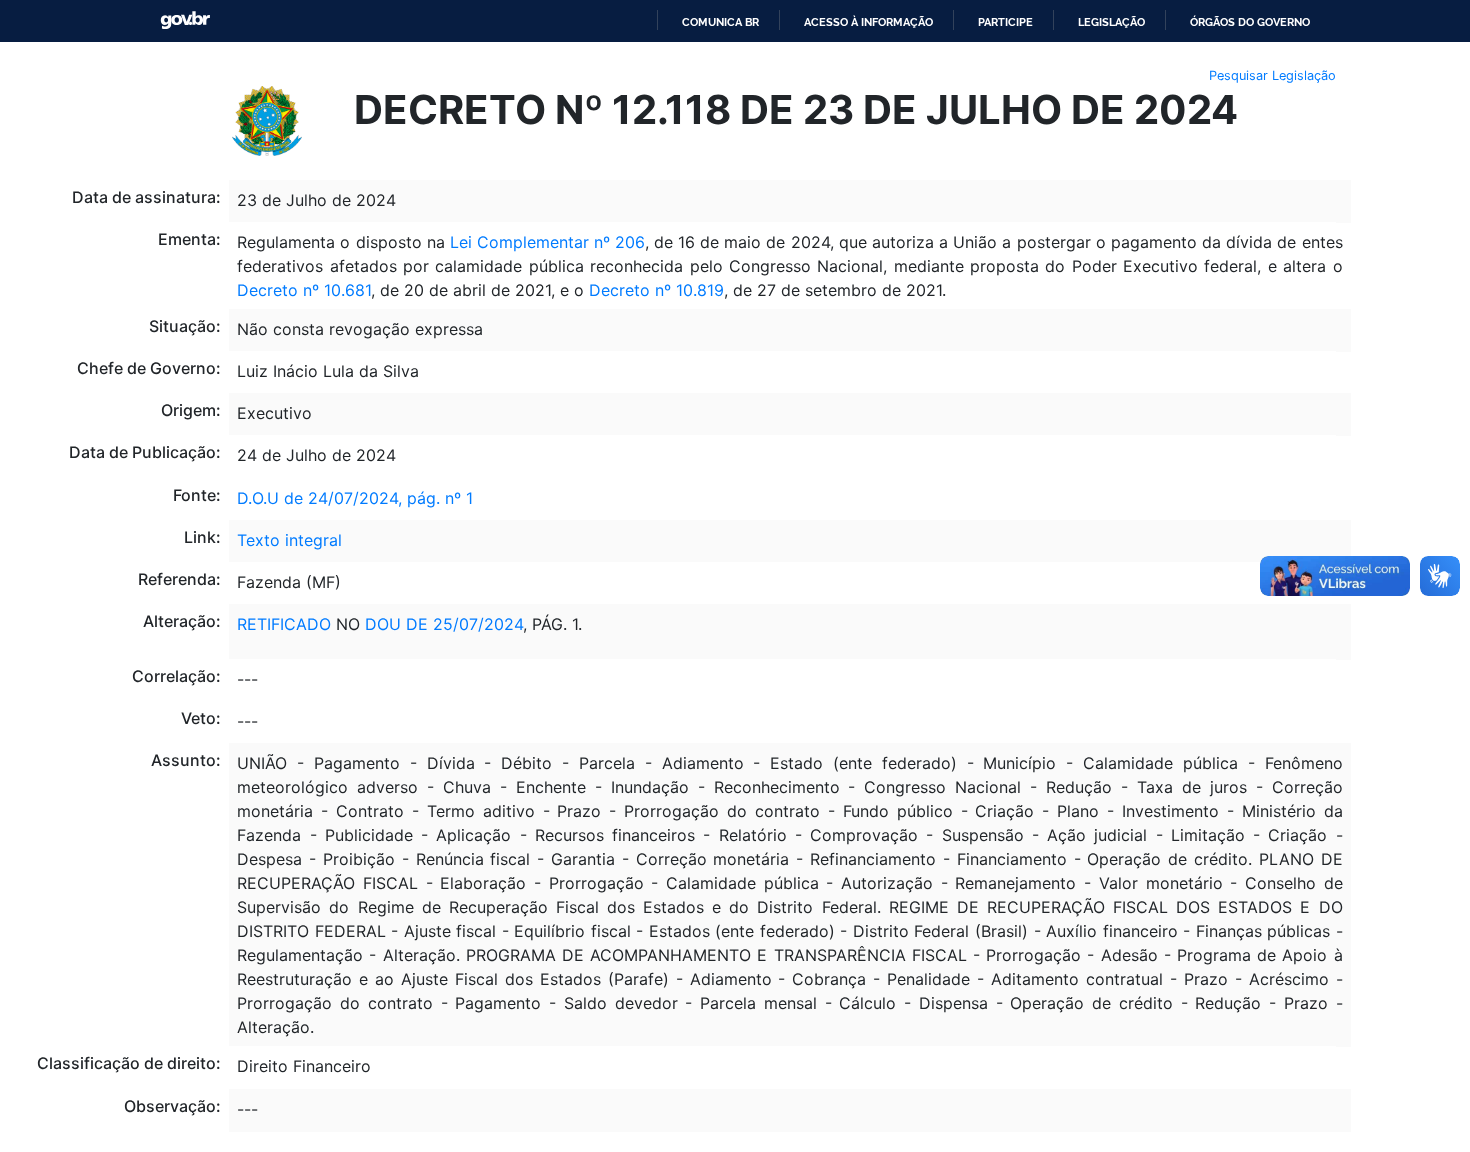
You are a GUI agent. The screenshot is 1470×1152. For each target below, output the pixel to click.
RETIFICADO (284, 624)
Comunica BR (720, 22)
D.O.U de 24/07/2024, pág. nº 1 (355, 498)
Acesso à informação (868, 22)
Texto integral (289, 540)
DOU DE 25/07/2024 (444, 624)
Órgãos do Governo (1250, 22)
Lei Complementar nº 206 (547, 242)
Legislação (1111, 22)
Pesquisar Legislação (1272, 75)
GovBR (185, 20)
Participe (1005, 22)
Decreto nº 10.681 (304, 290)
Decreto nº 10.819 (656, 290)
